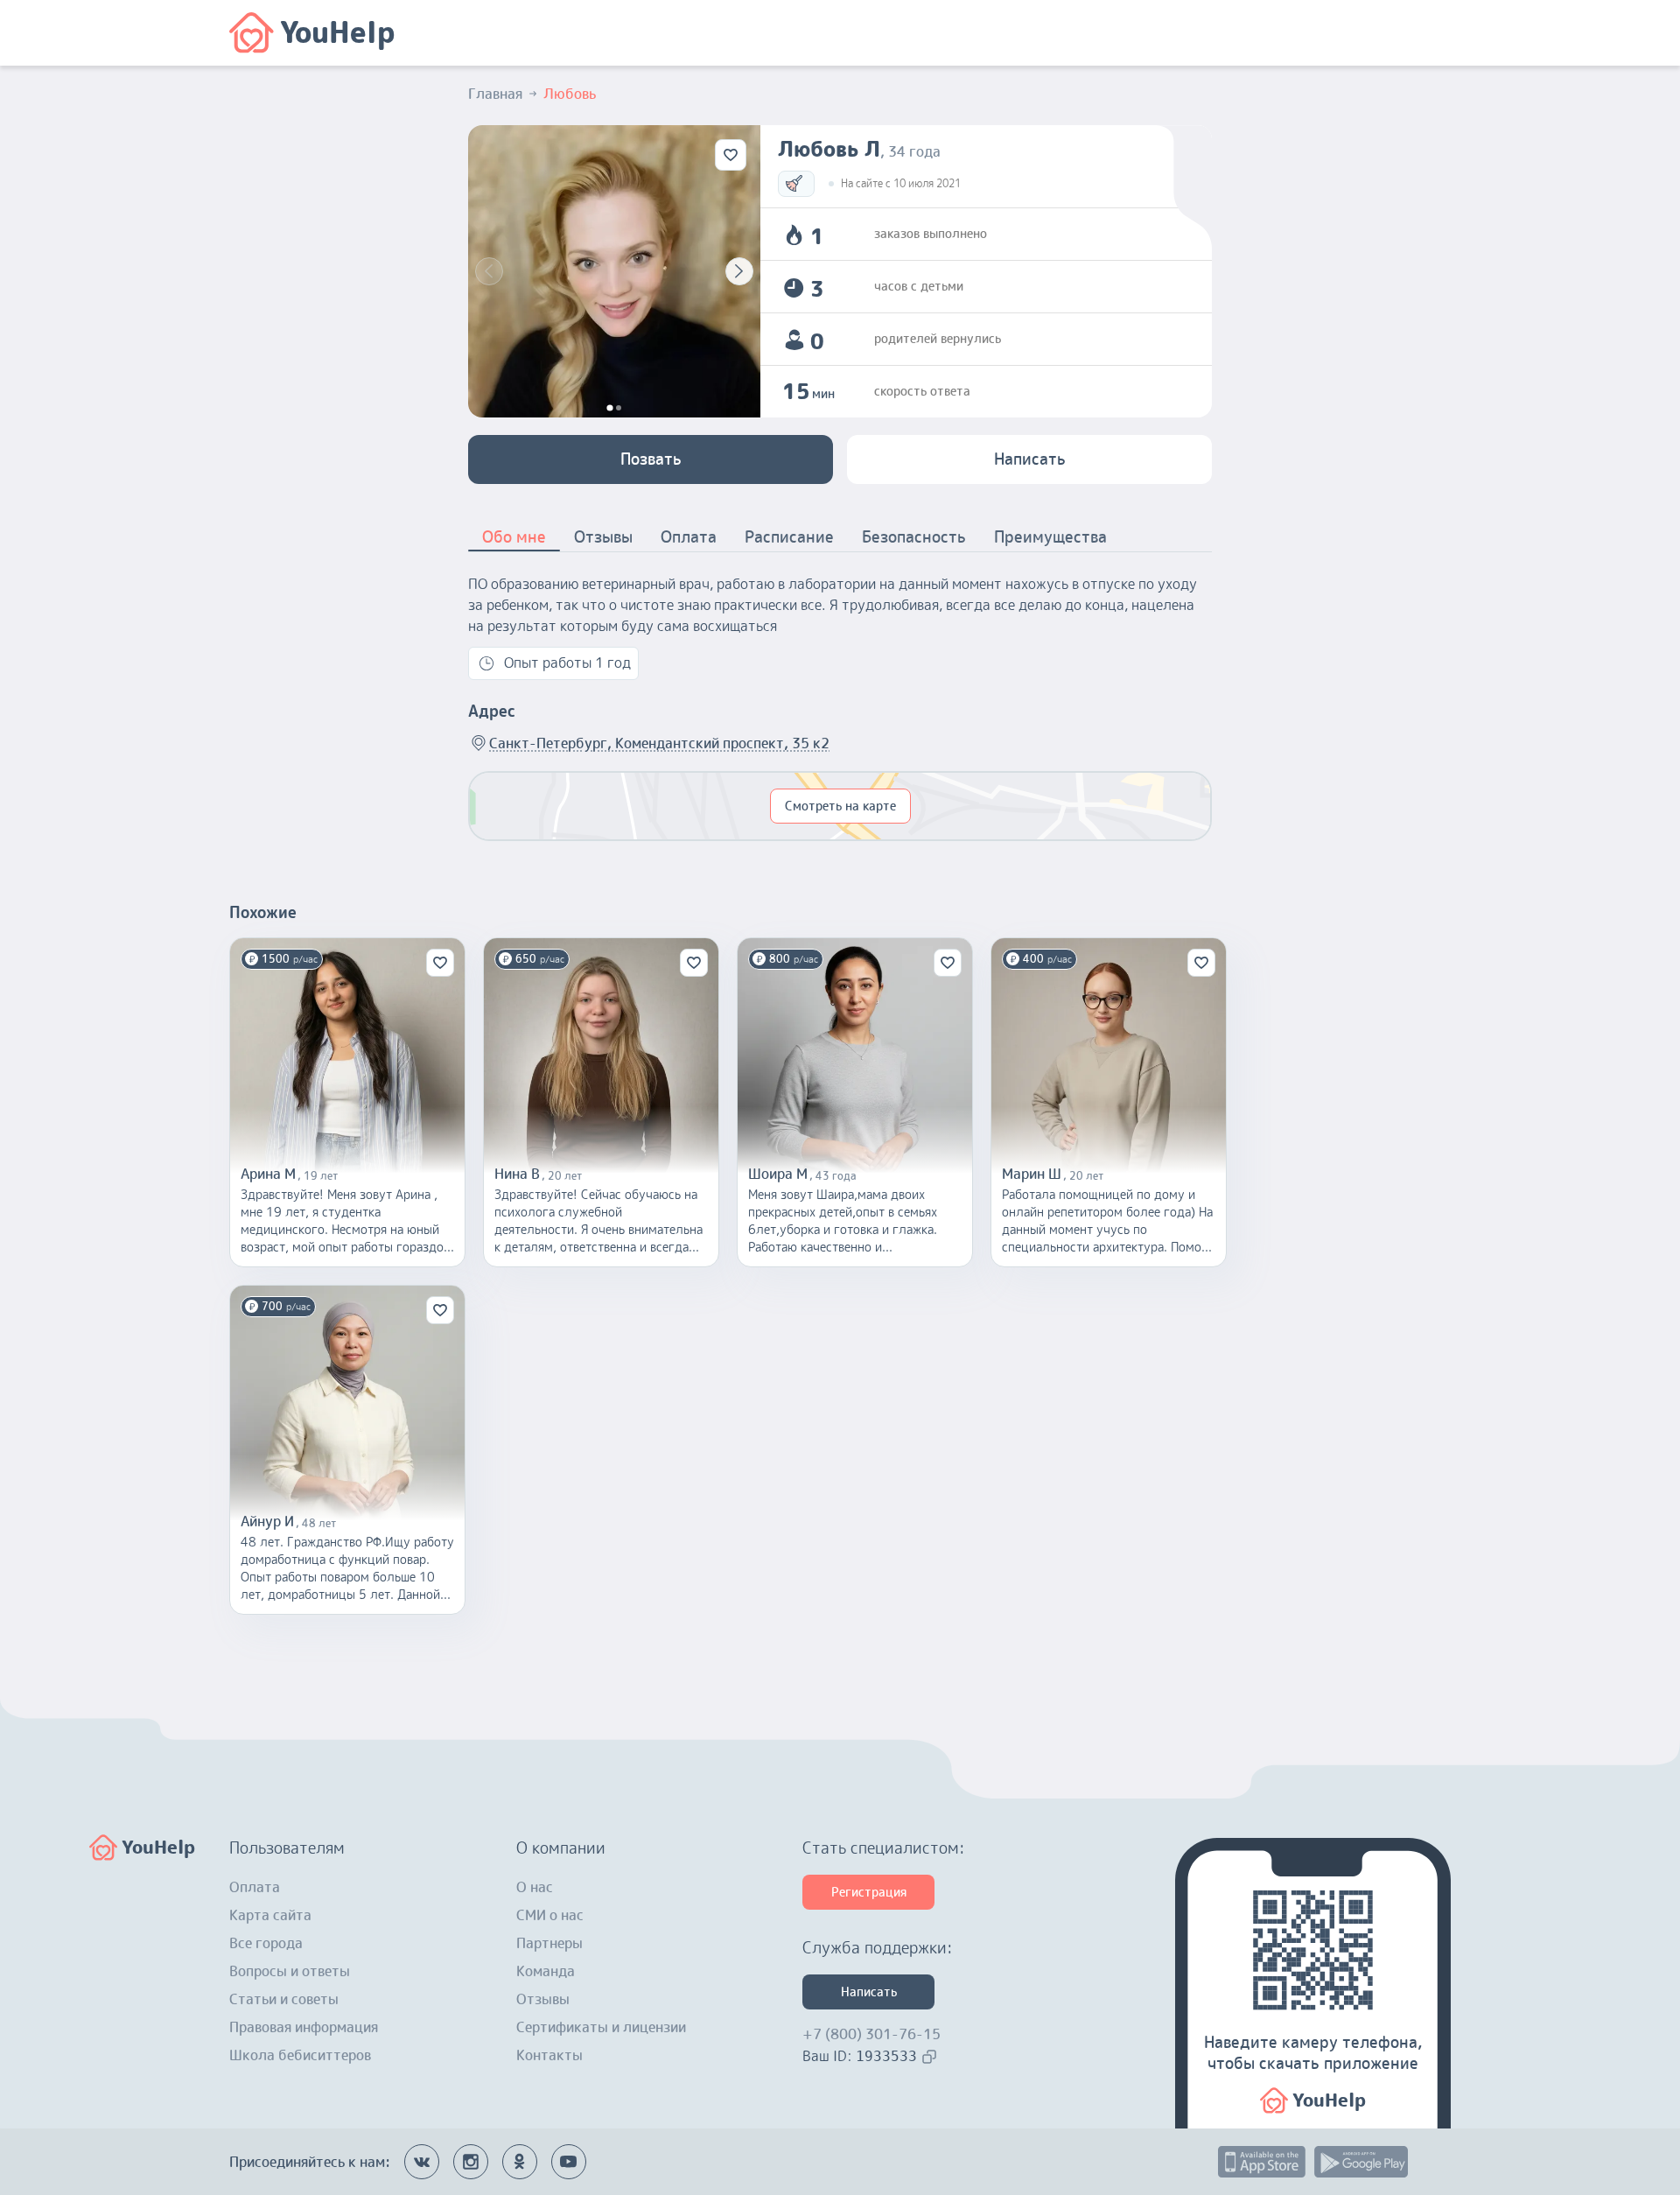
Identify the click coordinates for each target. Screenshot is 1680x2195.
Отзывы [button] (603, 537)
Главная (495, 94)
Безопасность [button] (914, 537)
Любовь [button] (570, 94)
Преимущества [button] (1050, 537)
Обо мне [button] (514, 537)
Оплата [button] (689, 537)
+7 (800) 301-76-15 (871, 2034)
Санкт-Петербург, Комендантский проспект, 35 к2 (659, 743)
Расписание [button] (789, 537)
